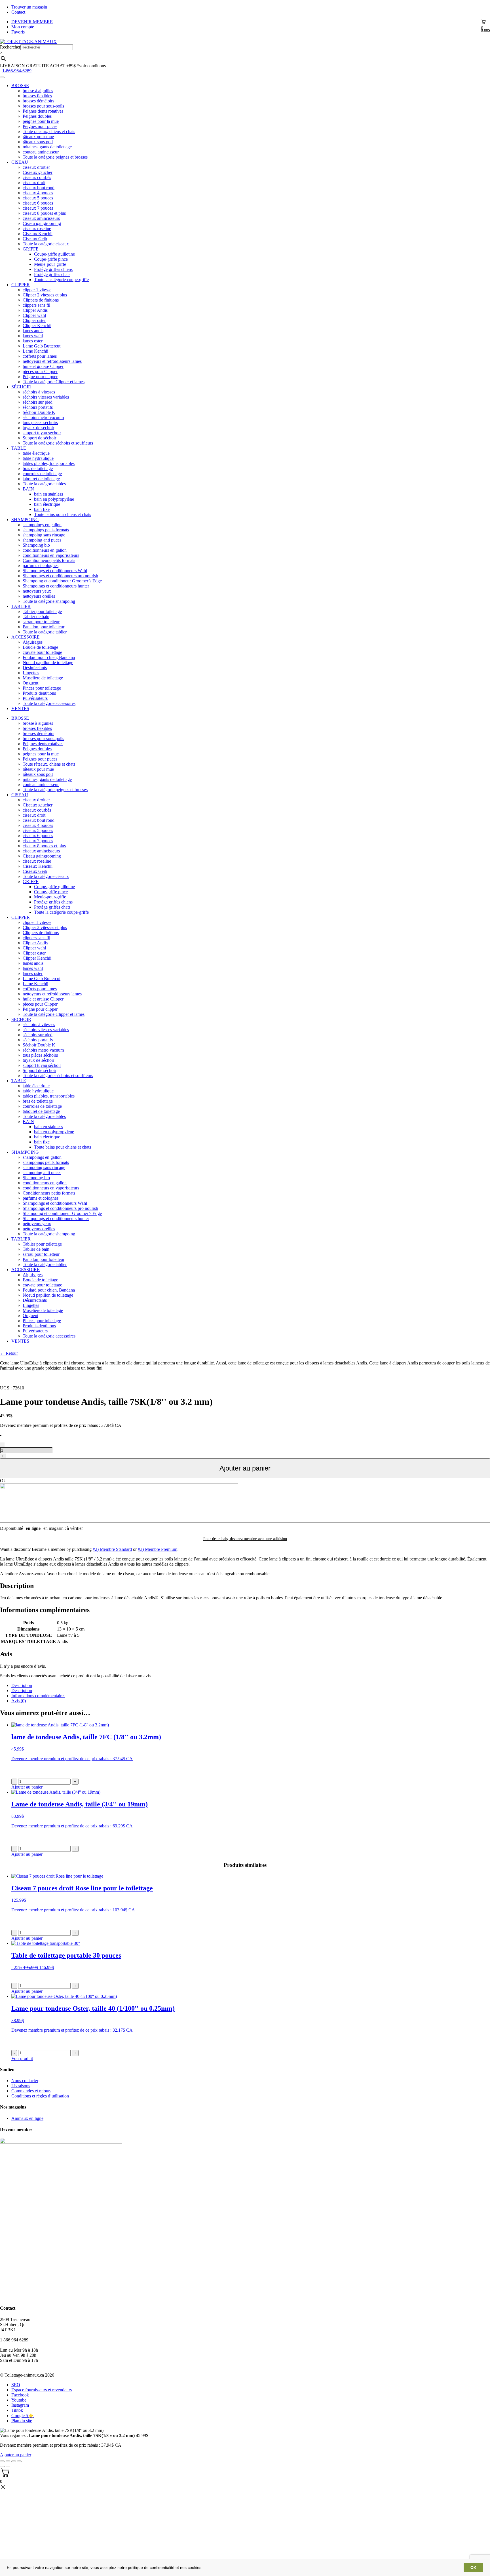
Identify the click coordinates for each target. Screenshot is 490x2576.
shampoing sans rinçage (44, 535)
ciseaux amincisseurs (41, 218)
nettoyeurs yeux (37, 591)
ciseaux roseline (37, 228)
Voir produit (22, 2058)
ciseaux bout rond (39, 188)
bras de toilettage (38, 468)
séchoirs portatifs (38, 407)
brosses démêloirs (38, 101)
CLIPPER (21, 285)
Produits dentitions (39, 693)
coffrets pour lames (40, 356)
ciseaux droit (34, 183)
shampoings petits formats (46, 530)
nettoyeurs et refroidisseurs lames (52, 361)
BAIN (28, 489)
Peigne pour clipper (40, 377)
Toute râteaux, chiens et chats (49, 131)
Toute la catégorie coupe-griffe (61, 280)
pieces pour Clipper (40, 371)
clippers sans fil (36, 305)
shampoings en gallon (42, 525)
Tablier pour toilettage (42, 611)
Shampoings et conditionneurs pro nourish (60, 576)
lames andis (33, 331)
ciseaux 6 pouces (38, 203)
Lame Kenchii (35, 351)
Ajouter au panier (245, 1468)
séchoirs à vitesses (39, 392)
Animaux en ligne (27, 2118)
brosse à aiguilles (38, 91)
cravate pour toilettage (42, 652)
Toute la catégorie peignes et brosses (55, 157)
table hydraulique (38, 458)
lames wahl (33, 336)
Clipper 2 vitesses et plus (45, 295)
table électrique (36, 453)
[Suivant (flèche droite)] (8, 2467)
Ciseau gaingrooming (42, 223)
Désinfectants (35, 668)
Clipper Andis (35, 310)
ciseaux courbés (37, 177)
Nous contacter (25, 2081)
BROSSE (20, 86)
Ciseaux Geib (35, 239)
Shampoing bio (36, 545)
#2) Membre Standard (112, 1549)
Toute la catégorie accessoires (49, 703)
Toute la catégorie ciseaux (46, 244)
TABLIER (21, 606)
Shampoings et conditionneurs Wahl (55, 571)
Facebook (20, 2395)
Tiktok (17, 2410)
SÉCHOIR (21, 387)
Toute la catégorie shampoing (49, 601)
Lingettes (31, 673)
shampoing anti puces (42, 540)
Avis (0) (19, 1701)
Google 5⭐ (23, 2416)
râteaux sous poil (38, 142)
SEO (16, 2385)
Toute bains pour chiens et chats (63, 514)
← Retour (9, 1353)
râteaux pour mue (38, 137)
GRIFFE (31, 249)
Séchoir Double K (39, 412)
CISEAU (20, 162)
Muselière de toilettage (43, 678)
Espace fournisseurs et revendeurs (42, 2390)
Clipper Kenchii (37, 326)
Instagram (20, 2405)
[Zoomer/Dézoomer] (19, 2461)
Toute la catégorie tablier (45, 632)
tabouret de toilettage (41, 479)
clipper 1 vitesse (37, 290)
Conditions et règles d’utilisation (40, 2096)
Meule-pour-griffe (50, 264)
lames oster (33, 341)
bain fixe (42, 509)
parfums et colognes (41, 565)
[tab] (251, 1686)
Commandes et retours (31, 2091)
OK (473, 2567)
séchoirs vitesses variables (46, 397)
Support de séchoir (39, 438)
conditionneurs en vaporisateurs (51, 555)
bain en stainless (48, 494)
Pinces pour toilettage (42, 688)
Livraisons (21, 2086)
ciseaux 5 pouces (38, 198)
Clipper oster (34, 320)
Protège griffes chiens (53, 269)
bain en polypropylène (54, 499)
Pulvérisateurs (35, 698)
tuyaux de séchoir (38, 428)
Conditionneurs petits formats (49, 560)
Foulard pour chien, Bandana (49, 657)
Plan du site (22, 2421)
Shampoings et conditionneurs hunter (56, 586)
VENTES (20, 708)
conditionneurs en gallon (45, 550)
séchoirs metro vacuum (43, 417)
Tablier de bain (36, 617)
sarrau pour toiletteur (41, 622)
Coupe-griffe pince (51, 259)
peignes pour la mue (41, 121)
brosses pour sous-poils (43, 106)
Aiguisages (33, 642)
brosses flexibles (37, 96)
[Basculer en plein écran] (14, 2461)
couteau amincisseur (41, 152)
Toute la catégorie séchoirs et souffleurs (58, 443)
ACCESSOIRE (26, 637)
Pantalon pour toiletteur (44, 627)
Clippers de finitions (41, 300)
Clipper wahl (34, 315)
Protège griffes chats (52, 274)
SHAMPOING (25, 520)
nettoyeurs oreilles (39, 596)
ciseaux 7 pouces (38, 208)
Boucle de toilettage (40, 647)
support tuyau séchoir (42, 433)
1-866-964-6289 (17, 71)
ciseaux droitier (36, 167)
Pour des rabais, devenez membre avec (245, 1539)
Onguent (30, 683)
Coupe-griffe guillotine (54, 254)
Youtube (19, 2400)
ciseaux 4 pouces (38, 193)
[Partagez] (8, 2461)
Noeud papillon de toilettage (48, 663)
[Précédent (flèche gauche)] (2, 2467)
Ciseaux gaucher (38, 172)
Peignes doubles (37, 116)
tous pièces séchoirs (40, 423)
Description (22, 1685)
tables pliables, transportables (49, 463)
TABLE (19, 448)
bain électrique (47, 504)
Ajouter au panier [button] (27, 1787)
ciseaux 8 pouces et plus (44, 213)
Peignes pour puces (40, 126)
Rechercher (10, 47)
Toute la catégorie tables (44, 484)
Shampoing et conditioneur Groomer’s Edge (62, 581)
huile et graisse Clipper (43, 366)
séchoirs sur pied (38, 402)
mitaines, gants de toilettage (47, 147)
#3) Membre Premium (158, 1549)
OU (3, 1481)
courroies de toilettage (42, 474)
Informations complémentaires (38, 1696)
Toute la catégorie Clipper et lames (54, 382)
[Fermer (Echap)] (2, 2461)
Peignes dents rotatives (43, 111)
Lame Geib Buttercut (42, 346)
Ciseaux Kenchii (38, 234)
